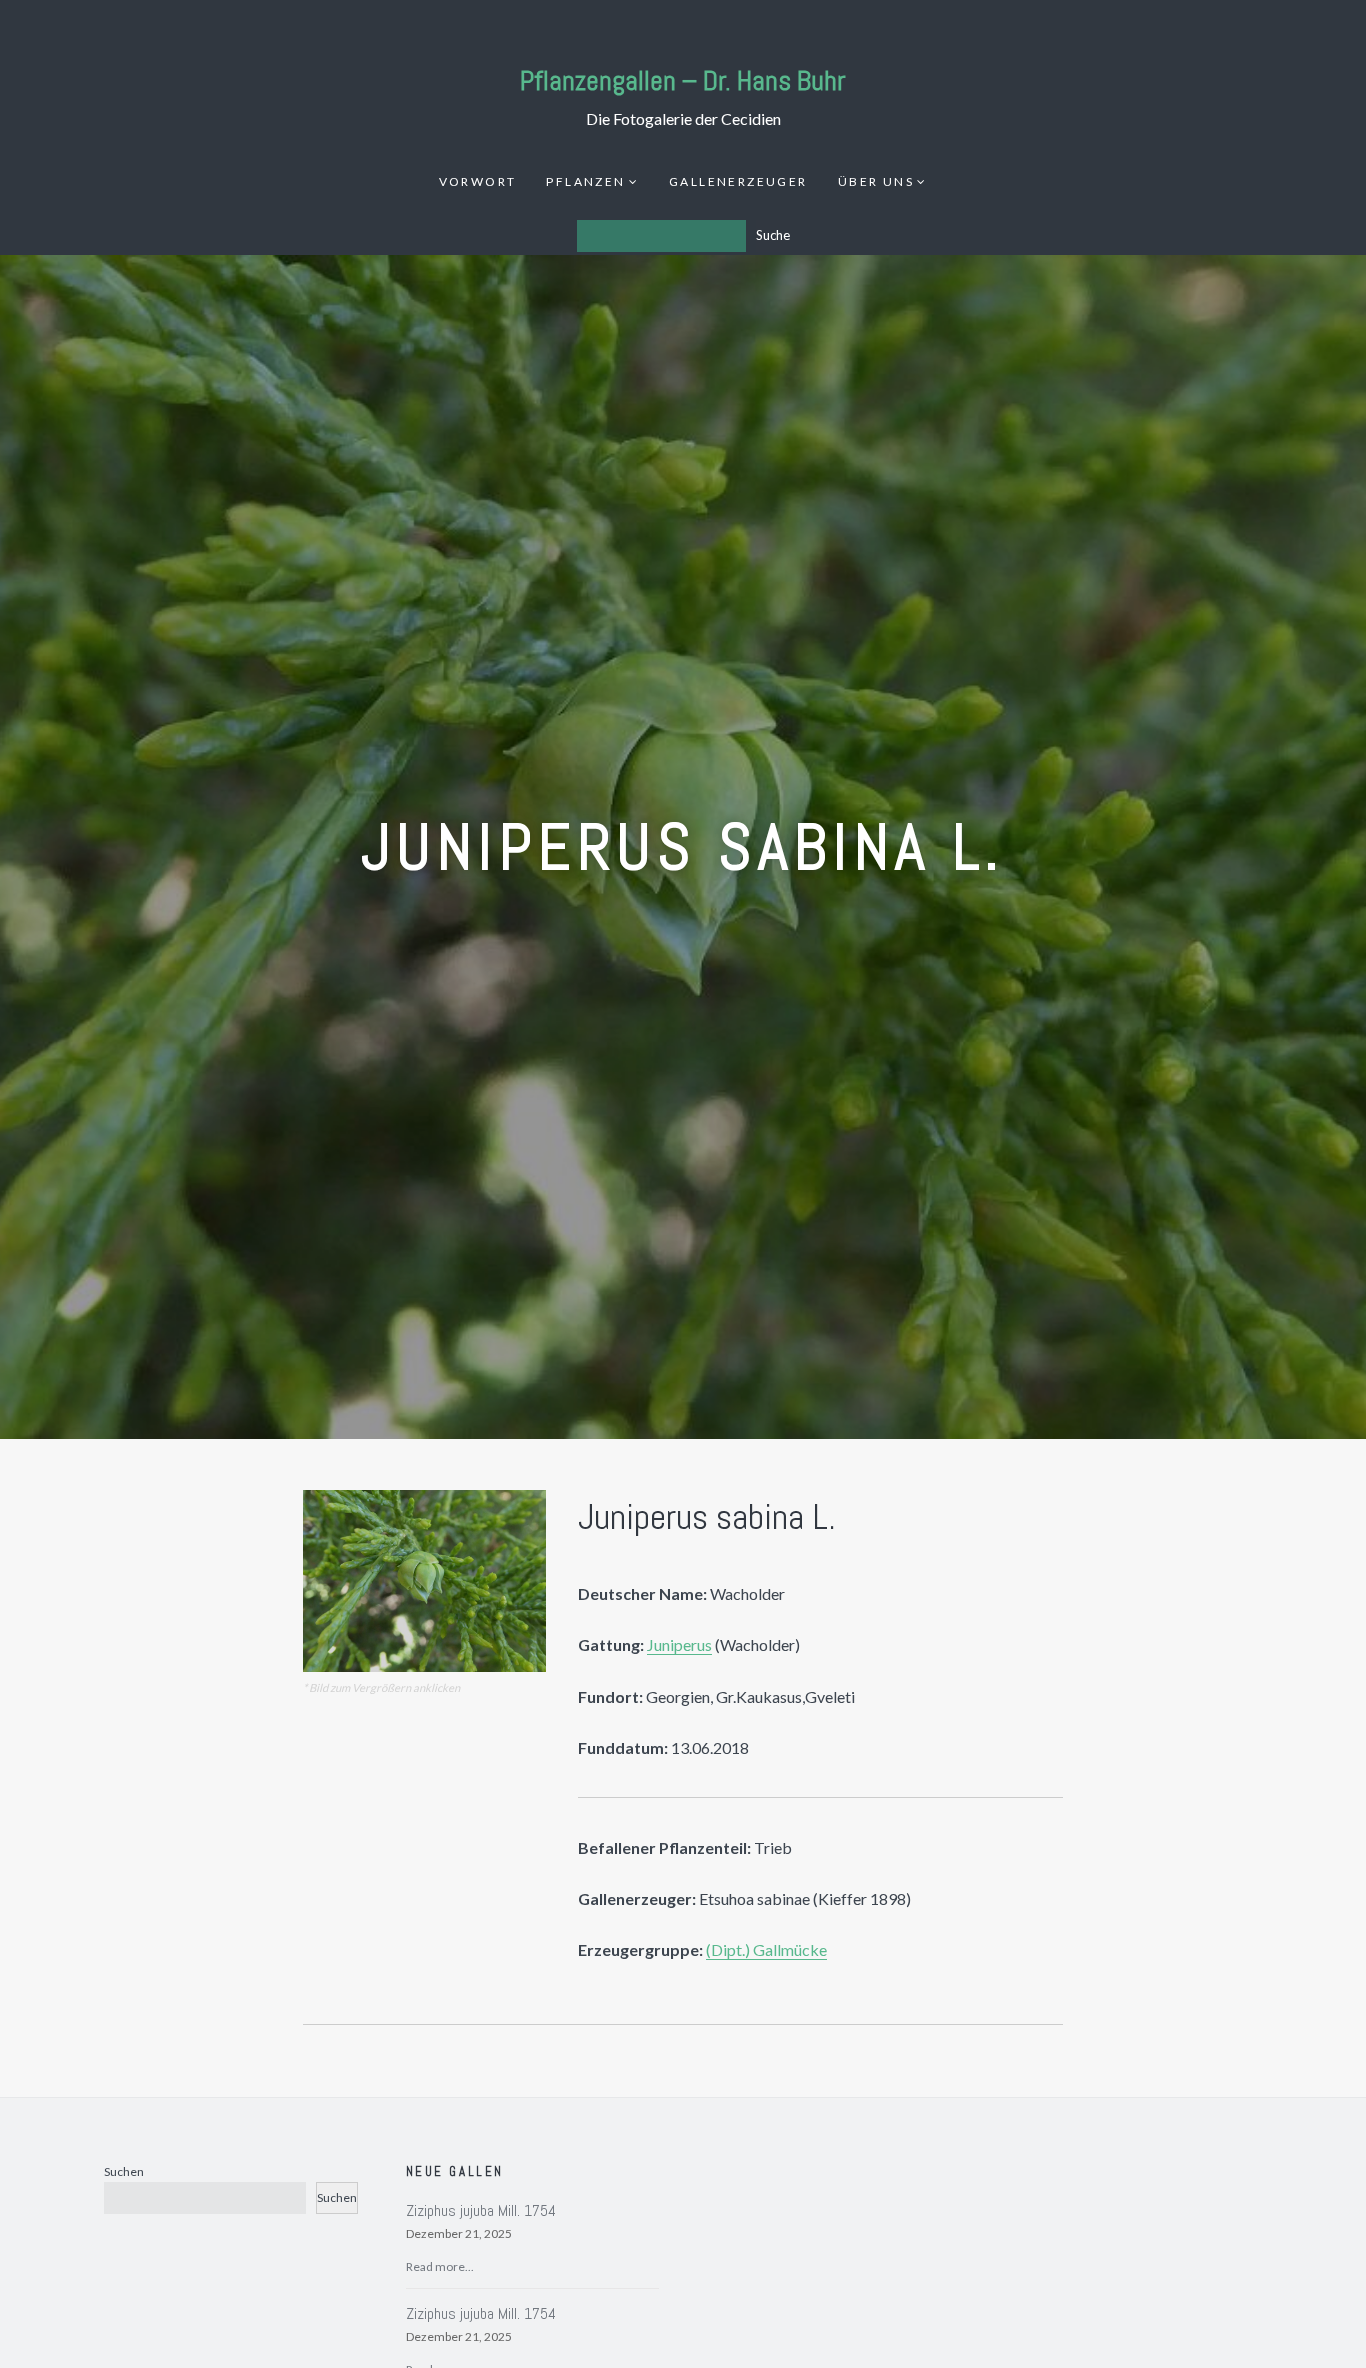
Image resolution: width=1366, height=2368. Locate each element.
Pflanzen (585, 181)
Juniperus (679, 1644)
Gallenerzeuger (738, 181)
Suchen (124, 2171)
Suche (773, 235)
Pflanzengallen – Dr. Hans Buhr (683, 80)
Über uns (876, 181)
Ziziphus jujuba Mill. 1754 (481, 2210)
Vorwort (478, 181)
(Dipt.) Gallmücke (766, 1949)
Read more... (440, 2266)
